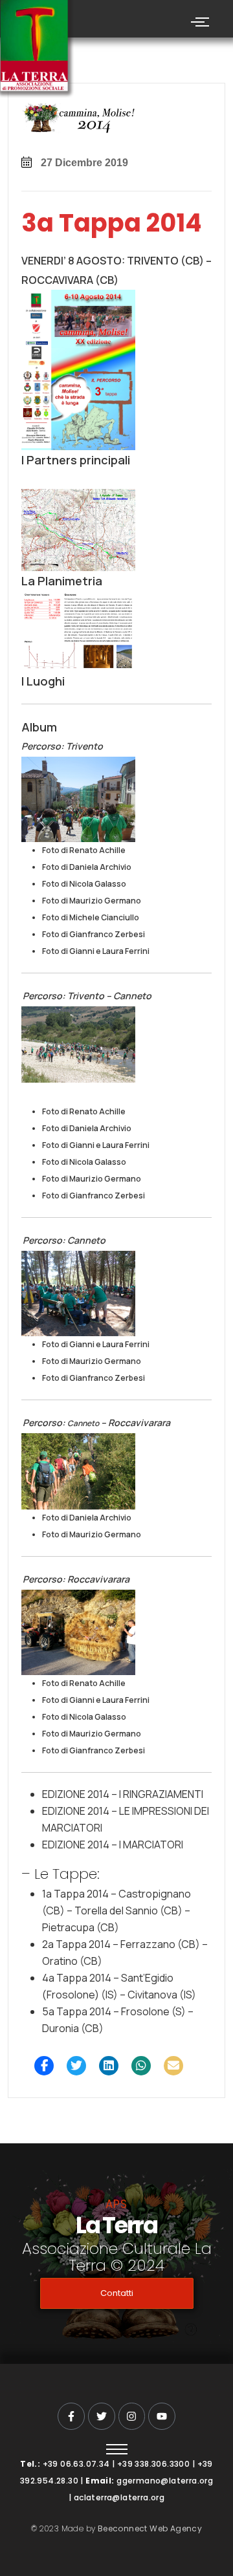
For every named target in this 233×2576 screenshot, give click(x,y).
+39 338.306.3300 (153, 2464)
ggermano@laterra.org (165, 2481)
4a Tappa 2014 (77, 1978)
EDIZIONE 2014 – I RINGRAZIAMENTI (123, 1794)
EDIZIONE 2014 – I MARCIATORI (113, 1845)
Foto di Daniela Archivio (87, 867)
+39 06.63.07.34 (76, 2464)
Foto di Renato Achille (84, 850)
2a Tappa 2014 (76, 1944)
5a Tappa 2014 (77, 2011)
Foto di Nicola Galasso (84, 884)
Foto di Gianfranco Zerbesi (94, 934)
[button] (44, 2066)
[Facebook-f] (71, 2416)
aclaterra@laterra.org (119, 2497)
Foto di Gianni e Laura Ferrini (96, 951)
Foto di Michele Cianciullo (91, 917)
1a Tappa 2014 (75, 1894)
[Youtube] (162, 2416)
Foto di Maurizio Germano (92, 901)
